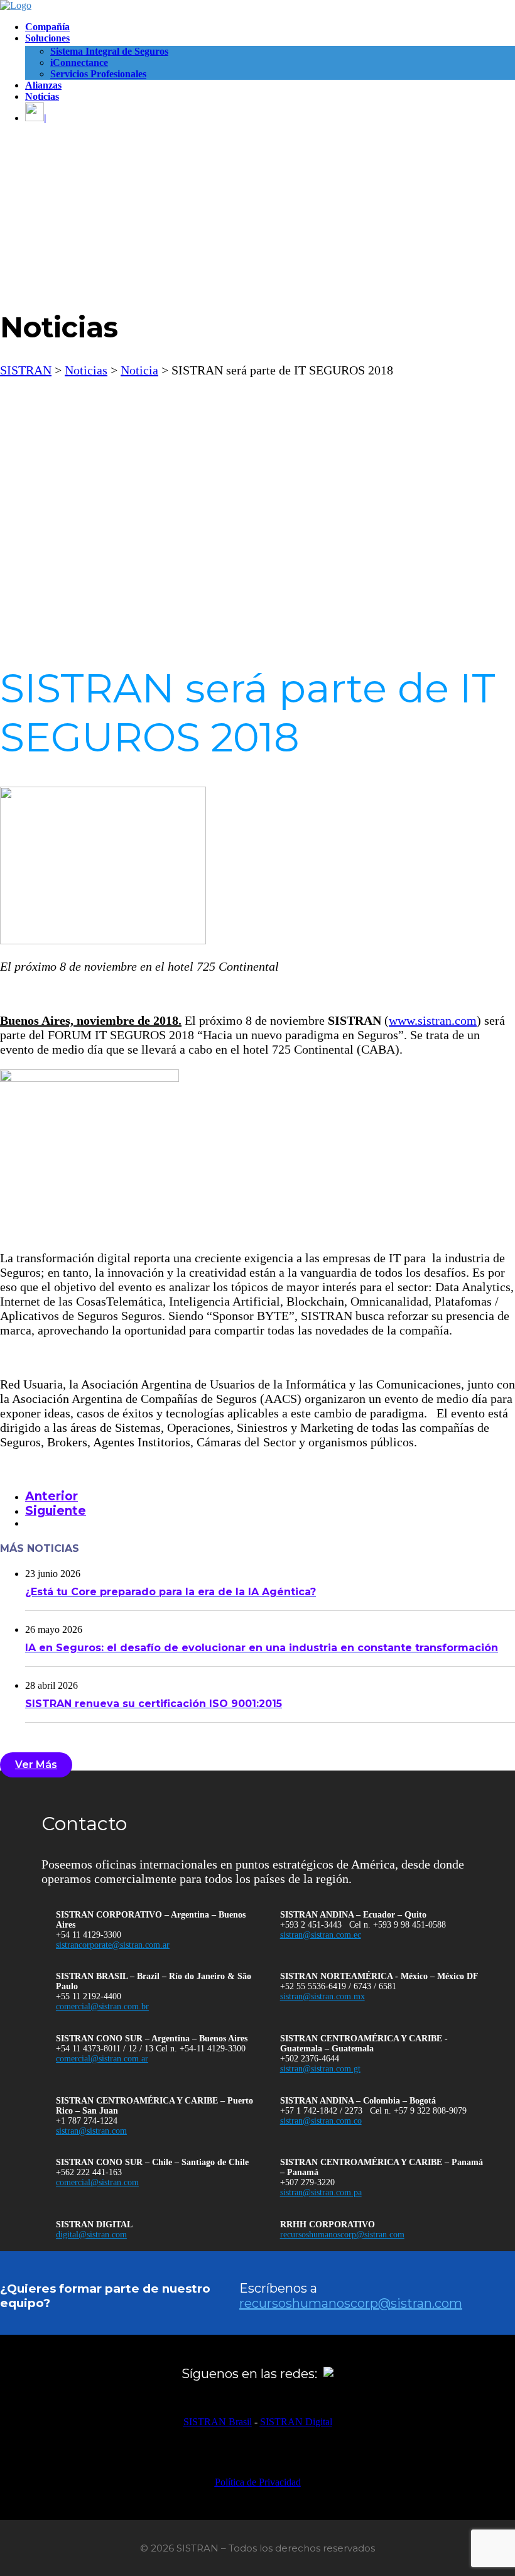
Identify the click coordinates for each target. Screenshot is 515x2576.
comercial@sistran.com (97, 2182)
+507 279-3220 (307, 2182)
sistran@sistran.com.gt (320, 2069)
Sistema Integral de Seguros (109, 51)
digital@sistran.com (91, 2235)
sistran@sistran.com (91, 2131)
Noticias (42, 96)
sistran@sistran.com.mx (323, 1996)
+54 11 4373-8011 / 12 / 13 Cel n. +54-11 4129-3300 (151, 2049)
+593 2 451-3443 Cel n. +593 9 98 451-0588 (363, 1925)
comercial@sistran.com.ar (102, 2059)
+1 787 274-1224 (87, 2121)
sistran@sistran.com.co (321, 2121)
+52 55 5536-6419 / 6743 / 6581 (338, 1986)
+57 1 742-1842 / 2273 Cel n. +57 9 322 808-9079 (373, 2111)
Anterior (51, 1496)
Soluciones (47, 38)
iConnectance (79, 63)
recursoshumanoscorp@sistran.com (342, 2235)
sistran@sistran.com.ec (321, 1935)
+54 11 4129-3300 (89, 1935)
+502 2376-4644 (310, 2059)
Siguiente (56, 1511)
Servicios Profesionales (98, 74)
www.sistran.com (433, 1020)
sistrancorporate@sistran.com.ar (113, 1945)
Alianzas (43, 85)
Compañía (47, 27)
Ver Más (36, 1765)
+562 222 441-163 (89, 2172)
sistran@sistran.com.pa (321, 2192)
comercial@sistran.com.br (102, 2006)
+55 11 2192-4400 (89, 1996)
